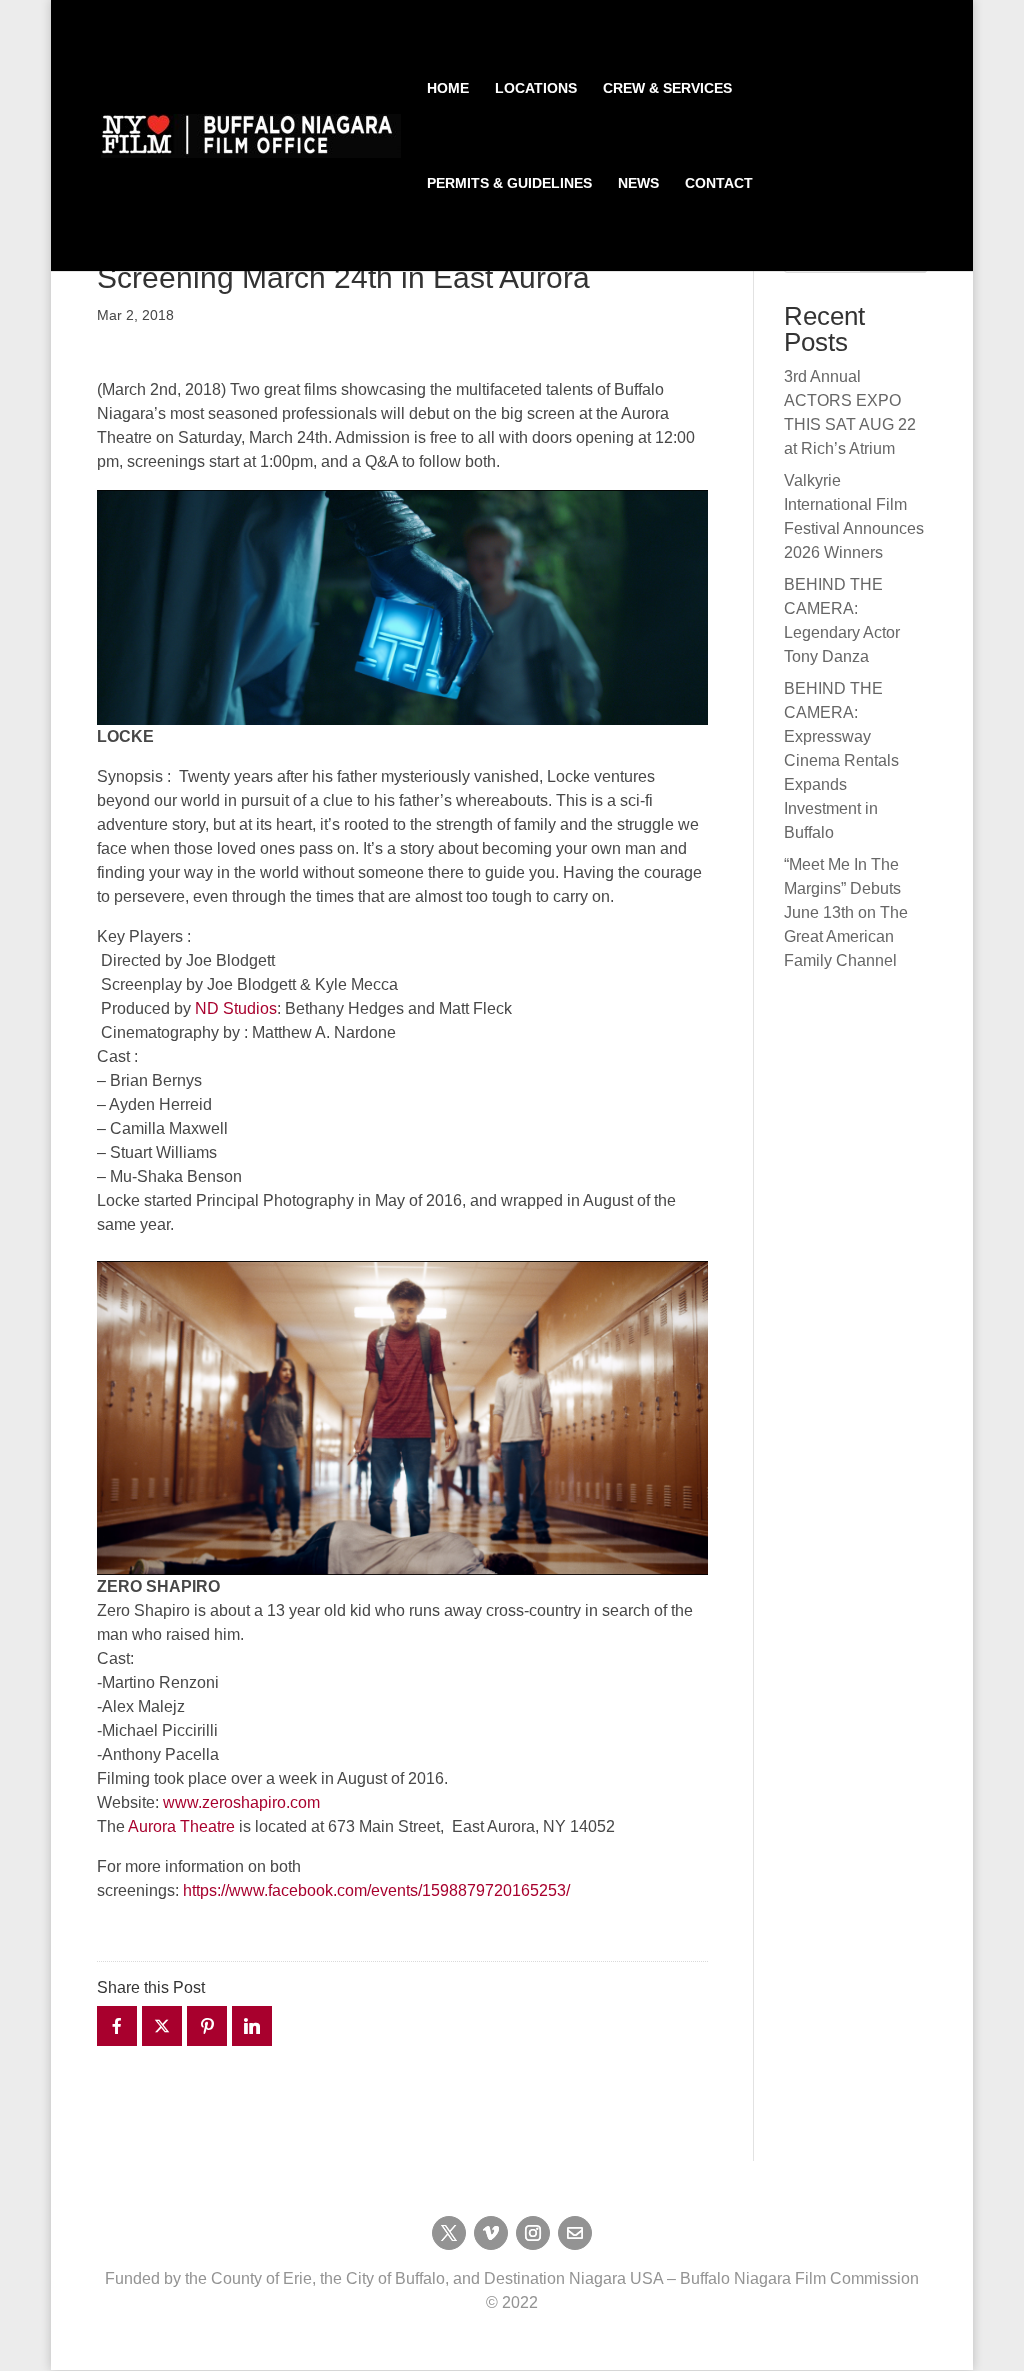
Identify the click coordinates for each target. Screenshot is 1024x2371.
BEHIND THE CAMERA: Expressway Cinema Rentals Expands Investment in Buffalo (841, 760)
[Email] (575, 2233)
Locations (536, 88)
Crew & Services (667, 88)
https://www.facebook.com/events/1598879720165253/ (376, 1890)
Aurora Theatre (181, 1826)
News (638, 183)
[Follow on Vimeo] (491, 2233)
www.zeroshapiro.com (241, 1802)
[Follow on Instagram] (533, 2233)
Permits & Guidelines (509, 183)
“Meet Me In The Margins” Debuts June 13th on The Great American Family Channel (846, 912)
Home (448, 88)
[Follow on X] (449, 2233)
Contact (719, 183)
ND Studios (236, 1008)
